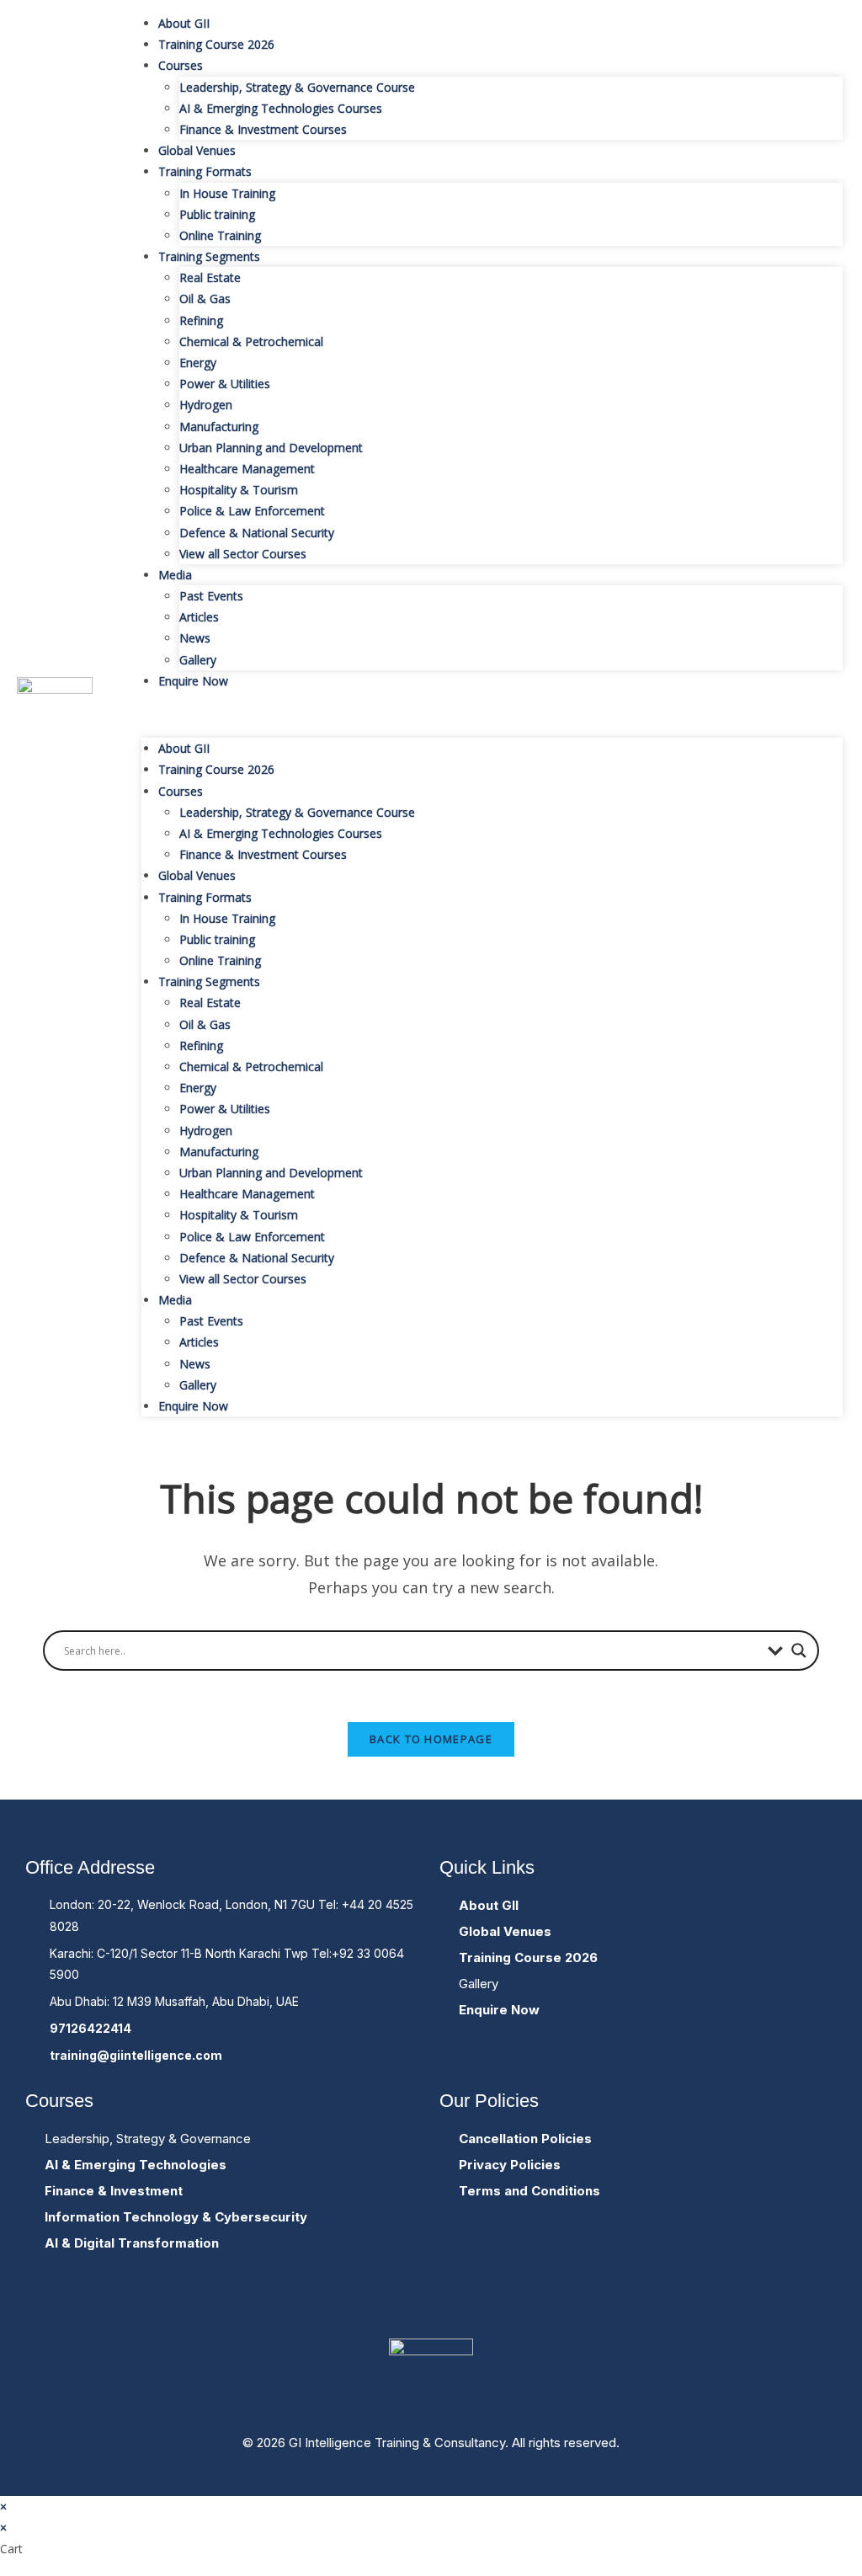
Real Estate (210, 277)
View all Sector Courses (243, 554)
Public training (217, 214)
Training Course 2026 (216, 44)
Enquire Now (193, 681)
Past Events (211, 596)
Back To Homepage (431, 1739)
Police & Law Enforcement (252, 511)
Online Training (220, 235)
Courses (181, 65)
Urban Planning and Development (271, 448)
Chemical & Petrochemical (251, 341)
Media (175, 575)
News (195, 638)
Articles (199, 617)
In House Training (227, 193)
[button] (492, 715)
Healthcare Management (247, 469)
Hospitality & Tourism (239, 490)
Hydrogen (206, 405)
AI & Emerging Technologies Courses (281, 108)
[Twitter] (431, 2303)
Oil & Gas (205, 299)
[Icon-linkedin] (482, 2303)
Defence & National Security (257, 533)
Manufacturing (219, 427)
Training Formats (205, 171)
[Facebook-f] (380, 2303)
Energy (198, 363)
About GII (184, 23)
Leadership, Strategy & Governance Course (297, 87)
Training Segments (209, 256)
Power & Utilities (225, 384)
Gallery (198, 660)
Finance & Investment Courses (263, 129)
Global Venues (197, 150)
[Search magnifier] (799, 1651)
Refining (201, 320)
